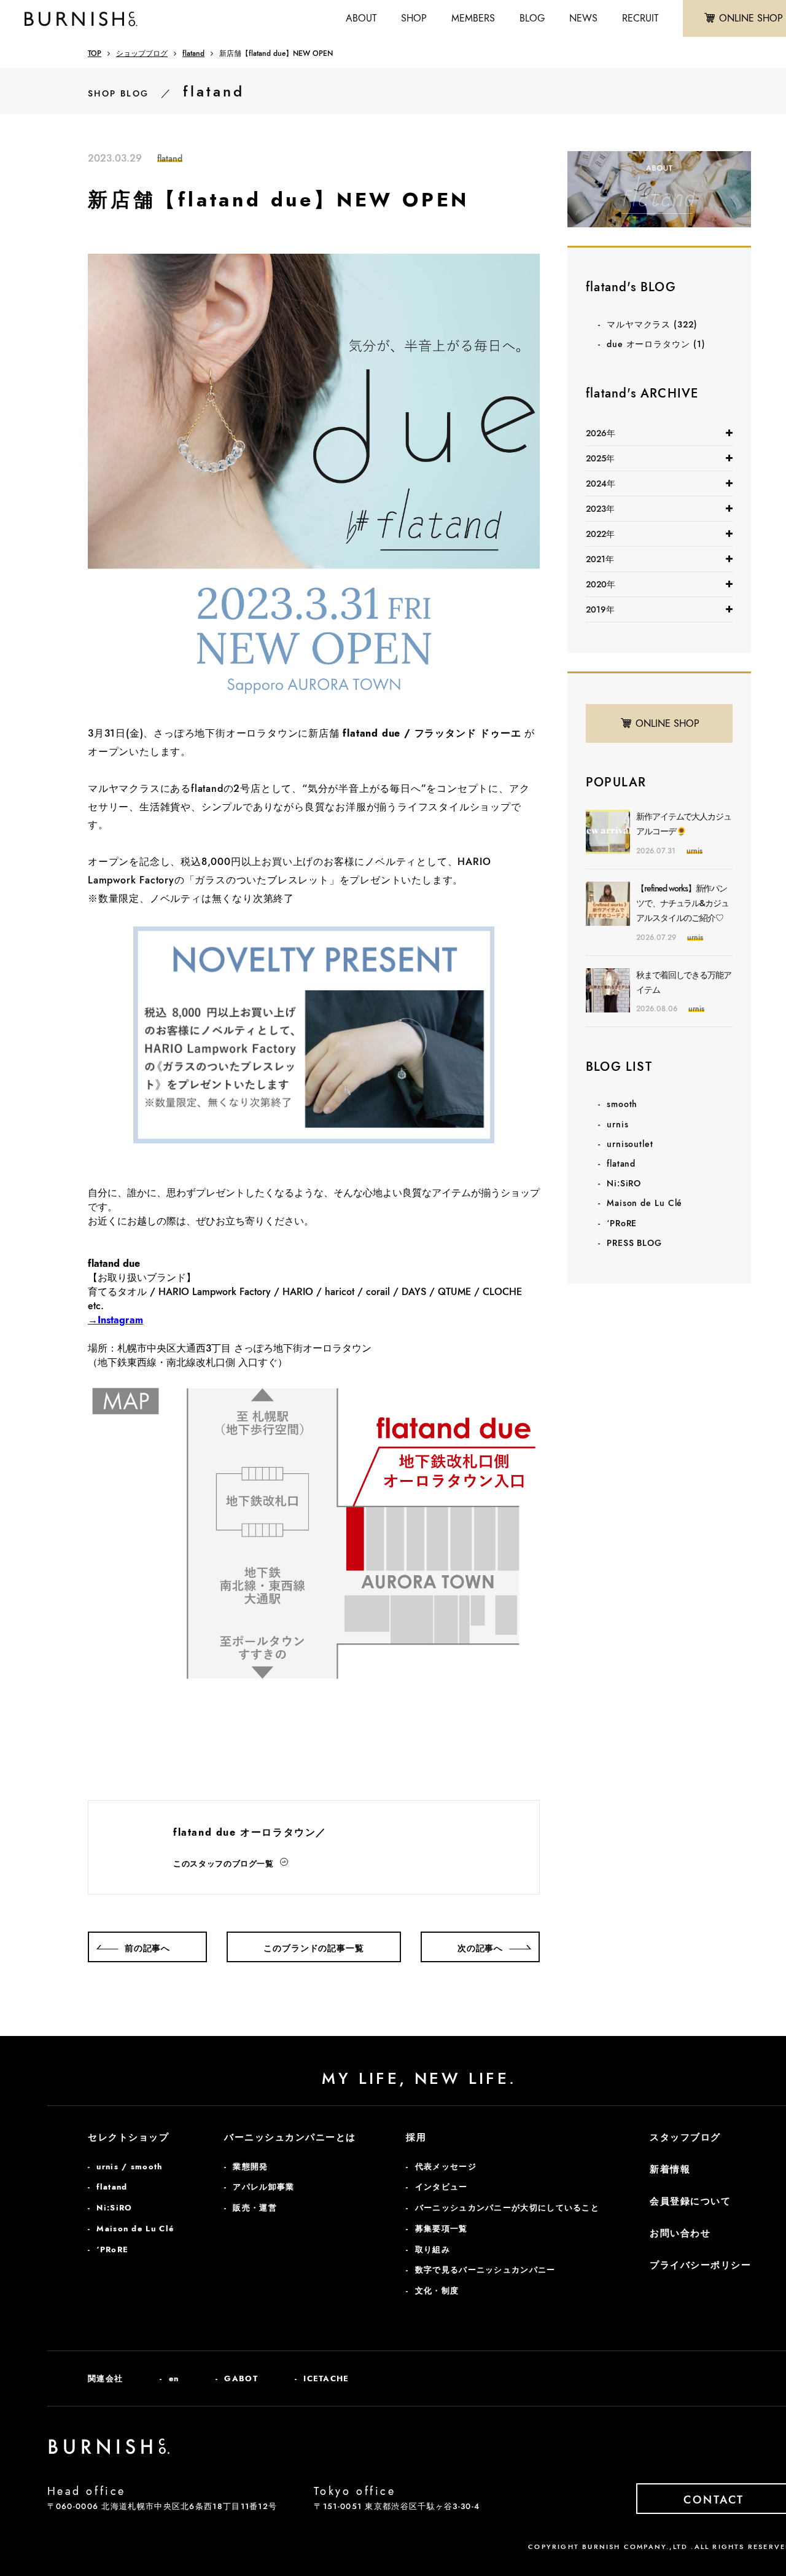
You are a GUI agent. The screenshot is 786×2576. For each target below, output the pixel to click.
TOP (95, 53)
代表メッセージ (446, 2167)
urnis (618, 1124)
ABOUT (361, 18)
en (174, 2378)
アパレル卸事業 (263, 2187)
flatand (193, 53)
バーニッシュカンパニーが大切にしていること (507, 2208)
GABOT (241, 2378)
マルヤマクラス (652, 324)
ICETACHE (326, 2378)
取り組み (433, 2249)
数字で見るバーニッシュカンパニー (485, 2270)
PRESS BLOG (634, 1243)
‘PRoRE (622, 1223)
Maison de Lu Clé (644, 1203)
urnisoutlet (630, 1144)
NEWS (583, 18)
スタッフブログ (685, 2137)
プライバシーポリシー (700, 2265)
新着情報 (670, 2169)
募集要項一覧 (442, 2229)
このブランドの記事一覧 (313, 1948)
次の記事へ (480, 1948)
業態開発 (250, 2167)
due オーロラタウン (656, 344)
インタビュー (442, 2187)
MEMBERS (473, 18)
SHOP (414, 18)
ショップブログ (142, 53)
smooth (622, 1104)
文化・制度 (437, 2291)
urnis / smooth (129, 2167)
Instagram (120, 1320)
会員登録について (690, 2201)
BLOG (532, 18)
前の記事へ (147, 1948)
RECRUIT (640, 18)
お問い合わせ (680, 2233)
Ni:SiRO (624, 1183)
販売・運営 (255, 2208)
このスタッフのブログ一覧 (224, 1864)
